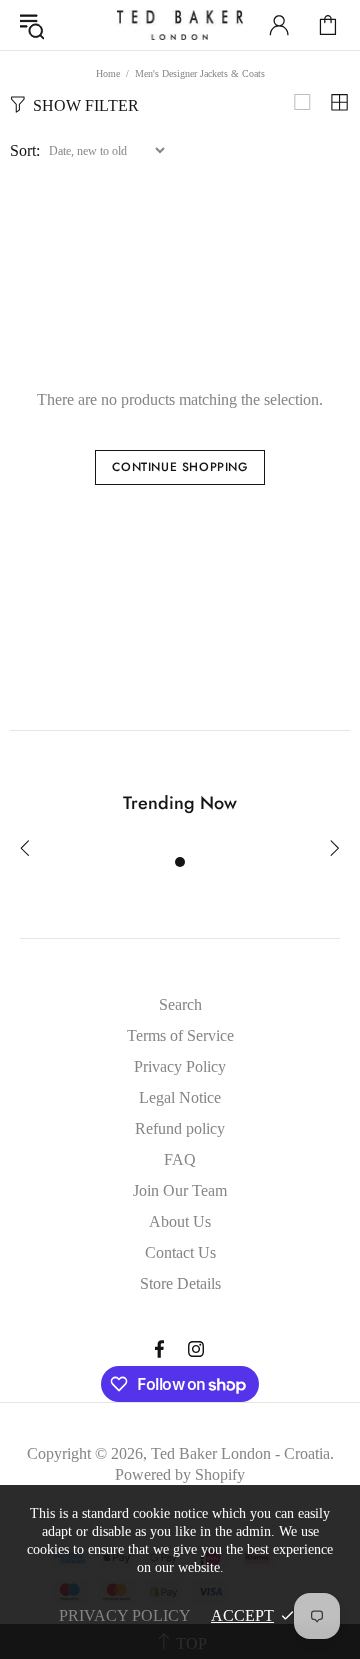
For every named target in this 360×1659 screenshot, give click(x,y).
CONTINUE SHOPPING (179, 467)
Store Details (180, 1283)
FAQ (180, 1159)
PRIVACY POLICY (125, 1615)
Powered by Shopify (180, 1474)
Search (180, 1004)
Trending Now (180, 803)
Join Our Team (180, 1190)
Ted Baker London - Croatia (180, 25)
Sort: (25, 150)
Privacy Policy (180, 1066)
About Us (180, 1221)
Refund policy (180, 1128)
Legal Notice (180, 1097)
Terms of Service (180, 1035)
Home (108, 73)
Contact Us (180, 1252)
